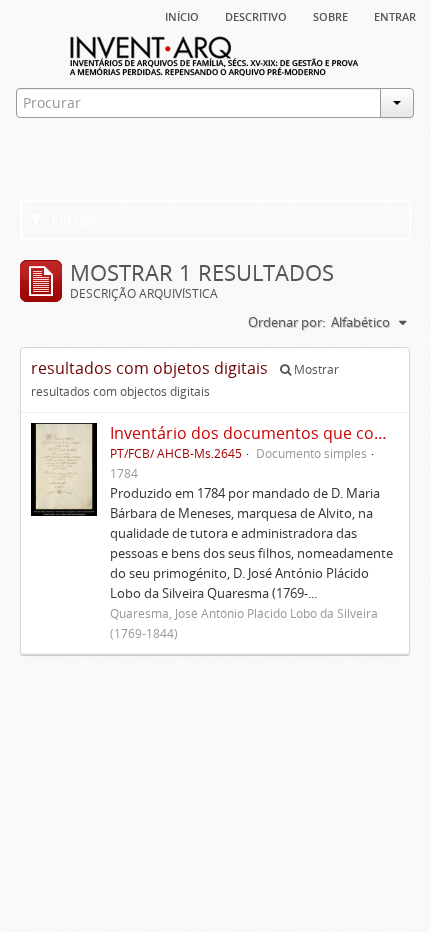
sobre (330, 15)
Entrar (395, 15)
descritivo (256, 15)
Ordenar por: (286, 322)
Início (182, 15)
